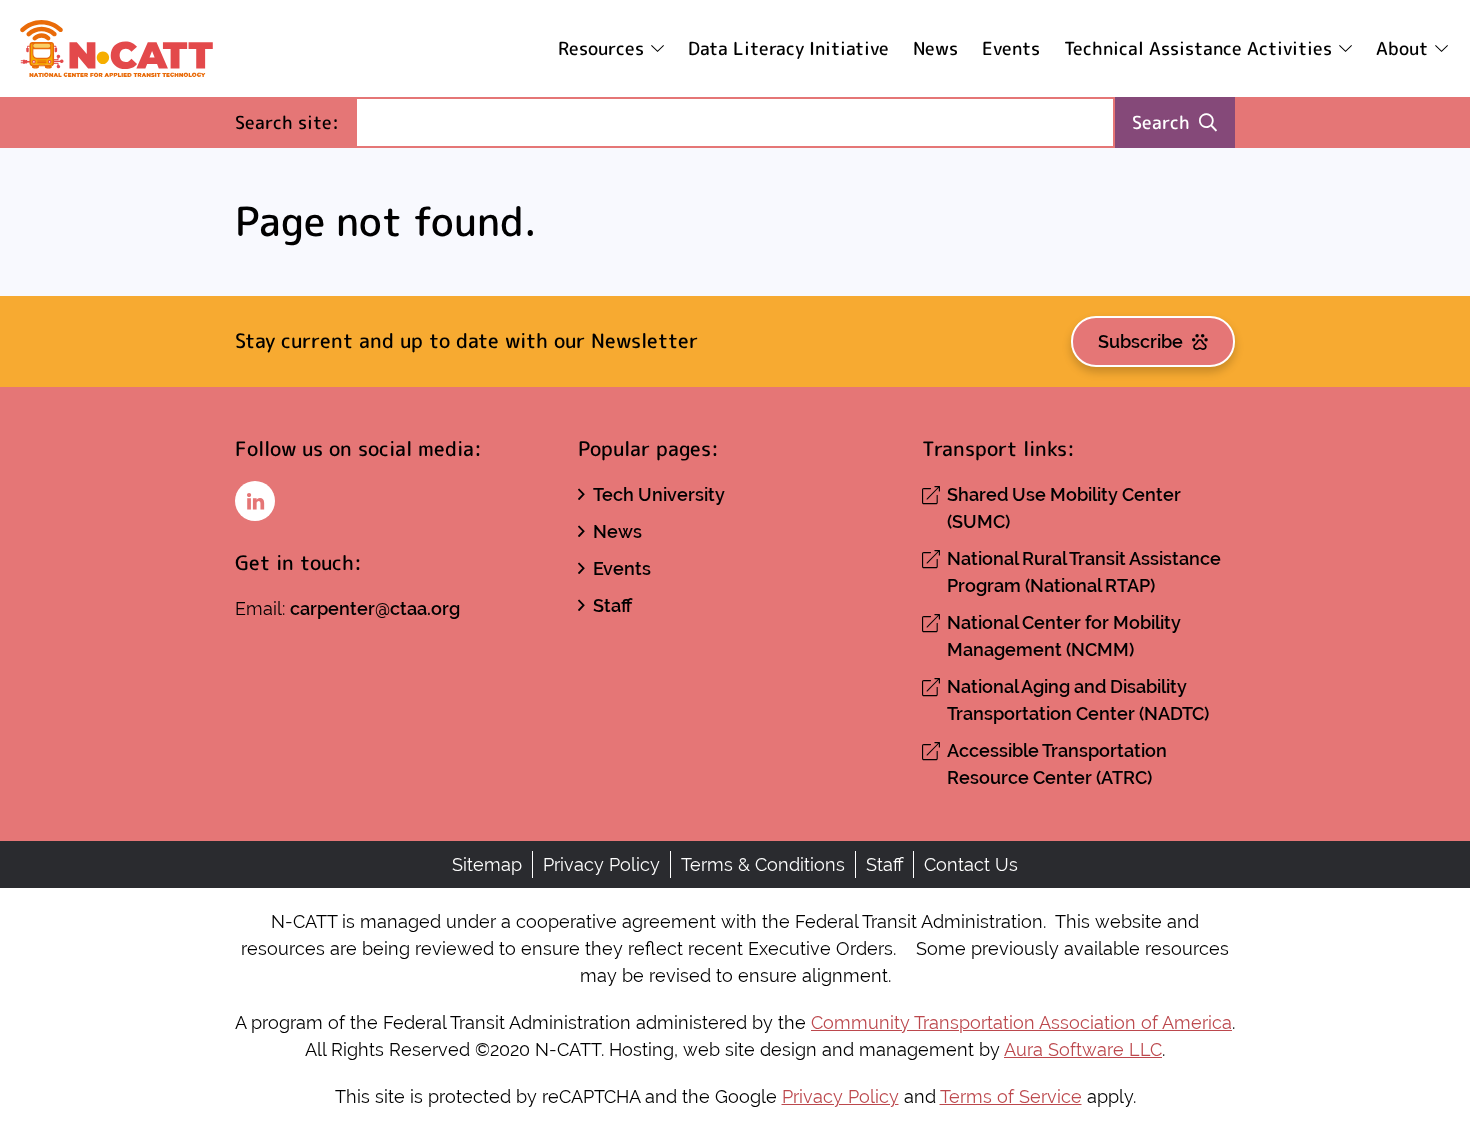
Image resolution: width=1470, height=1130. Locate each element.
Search (1161, 122)
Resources (601, 48)
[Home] (116, 48)
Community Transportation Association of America (1021, 1022)
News (935, 48)
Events (1011, 48)
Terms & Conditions (763, 864)
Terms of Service (1011, 1096)
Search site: (295, 122)
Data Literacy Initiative (788, 48)
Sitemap (487, 864)
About (1402, 48)
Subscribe (1140, 341)
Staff (612, 605)
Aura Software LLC (1083, 1049)
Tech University (659, 494)
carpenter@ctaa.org (375, 608)
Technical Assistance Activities (1198, 48)
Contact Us (971, 864)
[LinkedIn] (255, 501)
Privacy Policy (601, 864)
